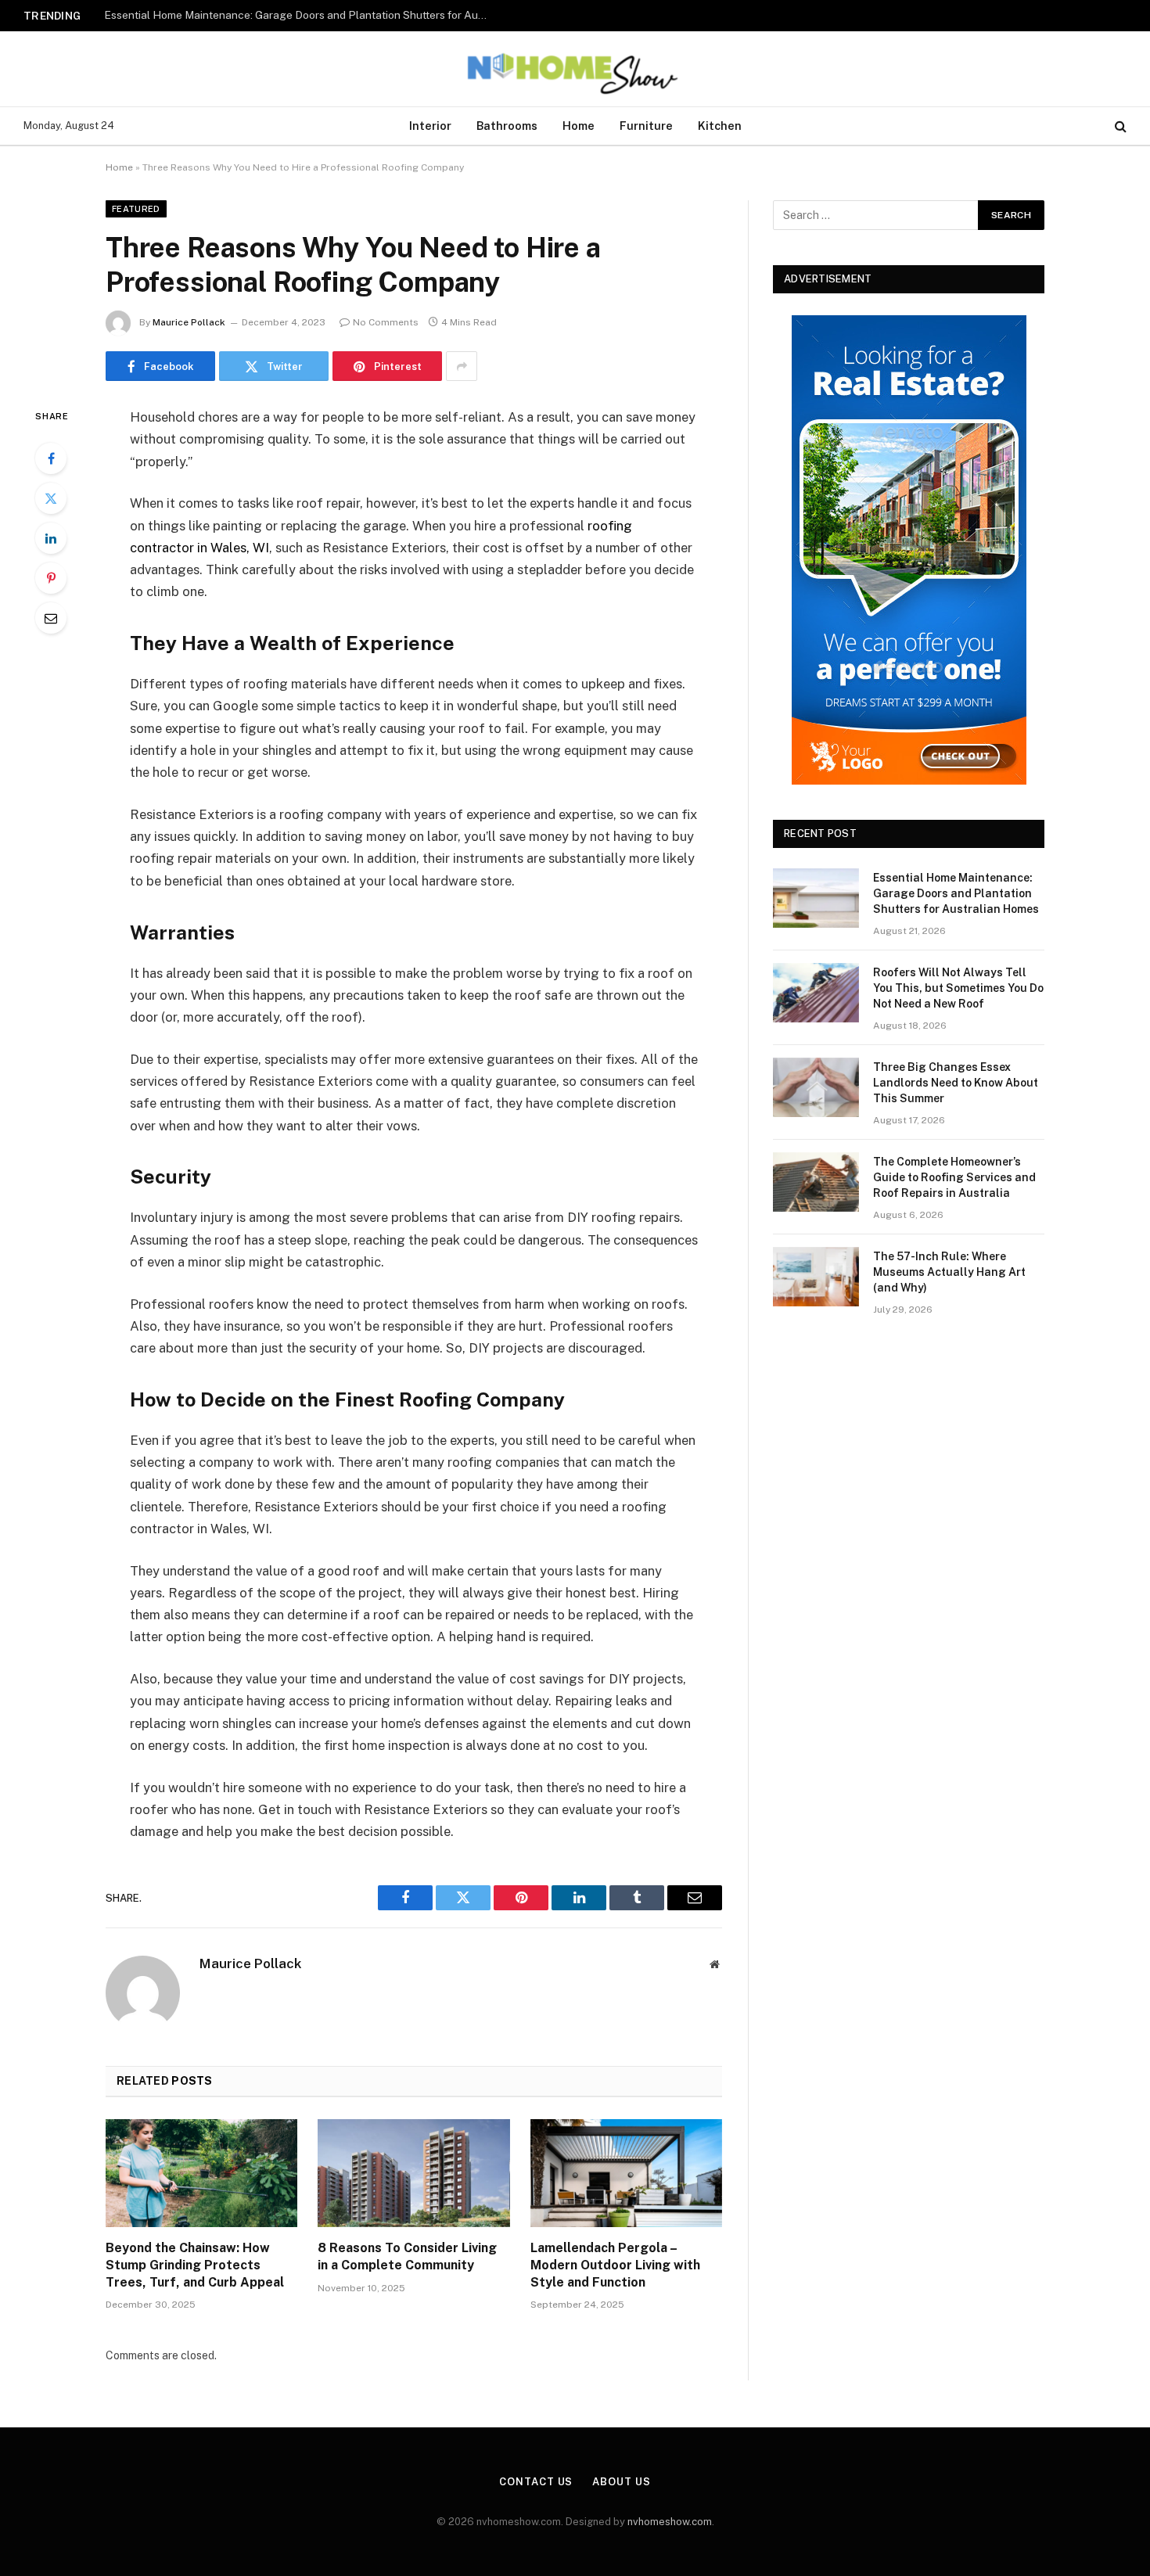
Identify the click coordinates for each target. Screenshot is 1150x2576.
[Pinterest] (51, 578)
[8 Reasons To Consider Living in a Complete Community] (413, 2173)
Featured (136, 209)
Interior (430, 126)
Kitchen (720, 126)
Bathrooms (507, 126)
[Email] (51, 618)
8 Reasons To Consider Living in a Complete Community (407, 2256)
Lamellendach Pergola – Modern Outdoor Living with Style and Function (615, 2265)
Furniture (646, 126)
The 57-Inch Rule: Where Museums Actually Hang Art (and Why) (949, 1272)
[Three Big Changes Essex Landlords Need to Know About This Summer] (816, 1087)
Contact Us (536, 2482)
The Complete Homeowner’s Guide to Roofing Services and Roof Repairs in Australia (954, 1177)
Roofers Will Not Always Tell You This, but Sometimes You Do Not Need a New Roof (300, 15)
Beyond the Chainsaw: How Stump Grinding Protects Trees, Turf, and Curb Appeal (195, 2265)
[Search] (1119, 126)
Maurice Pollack (189, 322)
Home (579, 126)
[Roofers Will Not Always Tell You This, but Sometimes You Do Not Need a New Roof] (816, 993)
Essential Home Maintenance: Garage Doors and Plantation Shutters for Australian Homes (956, 893)
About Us (621, 2482)
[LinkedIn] (51, 538)
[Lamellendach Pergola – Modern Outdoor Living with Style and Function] (626, 2173)
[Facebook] (51, 458)
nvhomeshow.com (670, 2522)
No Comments (386, 322)
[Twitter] (51, 498)
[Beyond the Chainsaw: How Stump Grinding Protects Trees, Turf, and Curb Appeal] (201, 2173)
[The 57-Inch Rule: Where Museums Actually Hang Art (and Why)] (816, 1277)
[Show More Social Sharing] (462, 366)
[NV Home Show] (575, 69)
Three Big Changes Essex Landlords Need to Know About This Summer (956, 1083)
